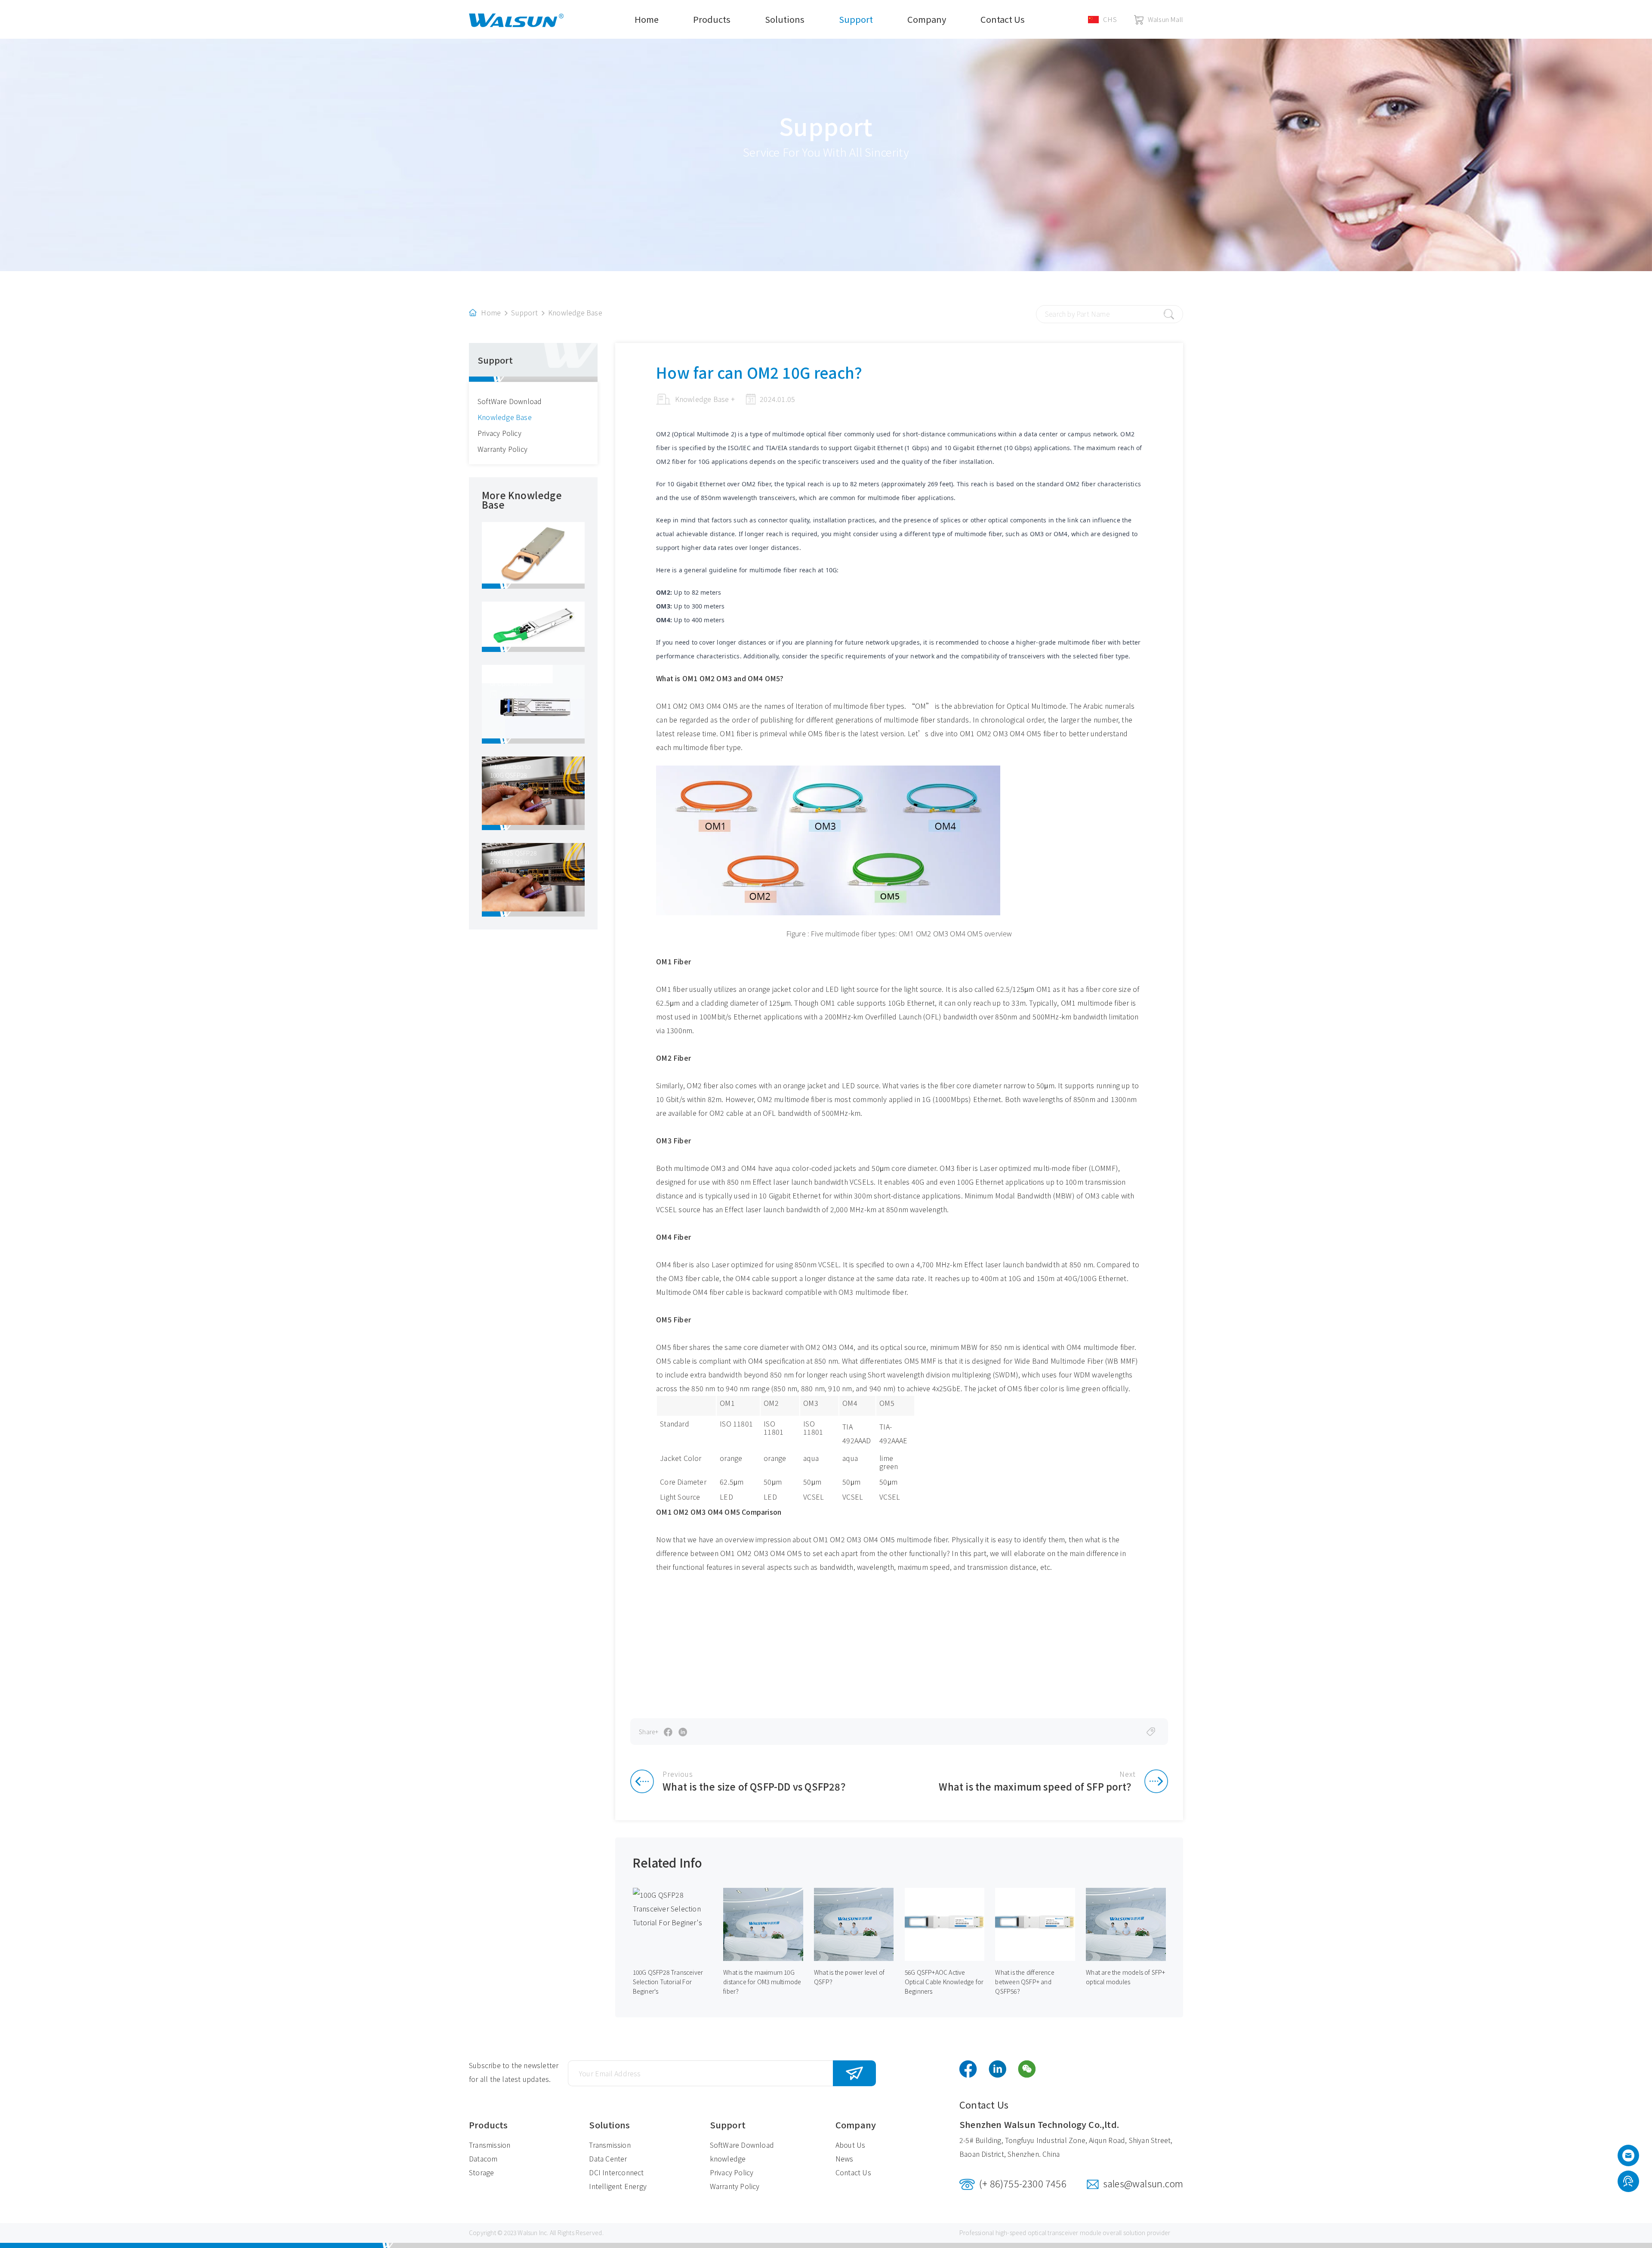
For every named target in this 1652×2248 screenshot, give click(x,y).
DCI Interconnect (616, 2172)
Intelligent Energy (618, 2186)
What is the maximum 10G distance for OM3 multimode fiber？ (762, 1982)
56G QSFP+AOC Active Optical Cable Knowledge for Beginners (944, 1982)
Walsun (527, 2233)
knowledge (728, 2158)
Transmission (490, 2145)
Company (927, 19)
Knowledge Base (575, 312)
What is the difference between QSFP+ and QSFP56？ (1025, 1982)
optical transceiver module (1065, 2233)
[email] (1628, 2158)
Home (647, 19)
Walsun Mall (1165, 19)
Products (712, 19)
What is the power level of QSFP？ (849, 1977)
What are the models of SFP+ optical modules (1125, 1977)
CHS (1110, 19)
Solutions (785, 19)
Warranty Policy (502, 449)
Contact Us (1003, 19)
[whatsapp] (1628, 2182)
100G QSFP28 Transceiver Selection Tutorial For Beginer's (668, 1982)
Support (856, 19)
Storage (481, 2172)
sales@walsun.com (1143, 2183)
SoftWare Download (510, 401)
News (844, 2158)
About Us (851, 2145)
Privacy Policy (499, 433)
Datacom (483, 2158)
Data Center (608, 2158)
